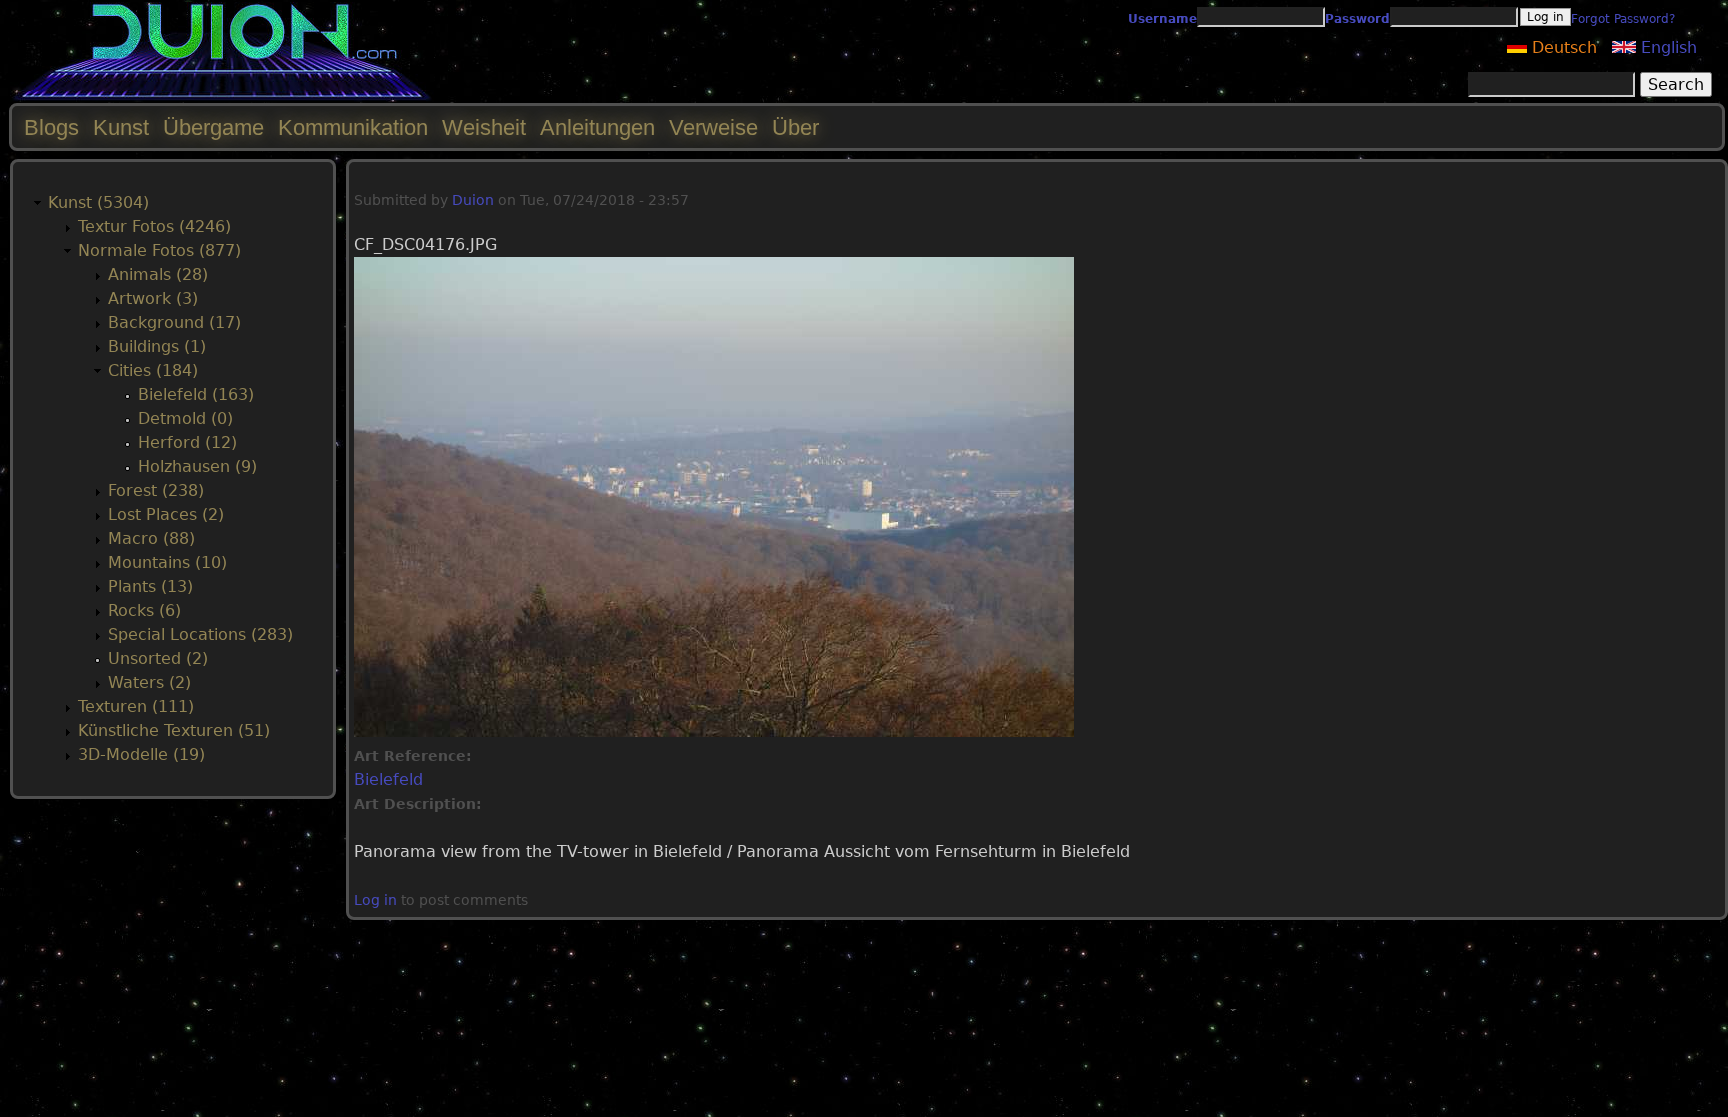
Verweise (713, 127)
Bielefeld (388, 779)
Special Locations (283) (200, 634)
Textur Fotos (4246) (154, 226)
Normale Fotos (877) (159, 250)
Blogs (51, 127)
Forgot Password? (1623, 19)
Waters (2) (149, 682)
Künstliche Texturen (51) (174, 730)
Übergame (213, 127)
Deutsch (1562, 47)
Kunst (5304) (98, 202)
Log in (375, 900)
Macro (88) (151, 538)
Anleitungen (597, 127)
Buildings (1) (157, 346)
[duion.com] (222, 96)
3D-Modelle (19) (141, 754)
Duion (473, 200)
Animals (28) (158, 274)
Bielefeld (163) (196, 394)
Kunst (121, 127)
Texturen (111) (136, 706)
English (1666, 47)
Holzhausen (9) (197, 466)
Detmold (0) (185, 418)
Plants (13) (150, 586)
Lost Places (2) (166, 514)
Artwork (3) (153, 298)
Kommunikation (353, 127)
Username (1162, 19)
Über (795, 127)
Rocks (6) (144, 610)
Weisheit (484, 127)
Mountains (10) (167, 562)
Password (1357, 19)
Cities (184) (153, 370)
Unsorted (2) (158, 658)
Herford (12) (187, 442)
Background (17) (174, 322)
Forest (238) (156, 490)
